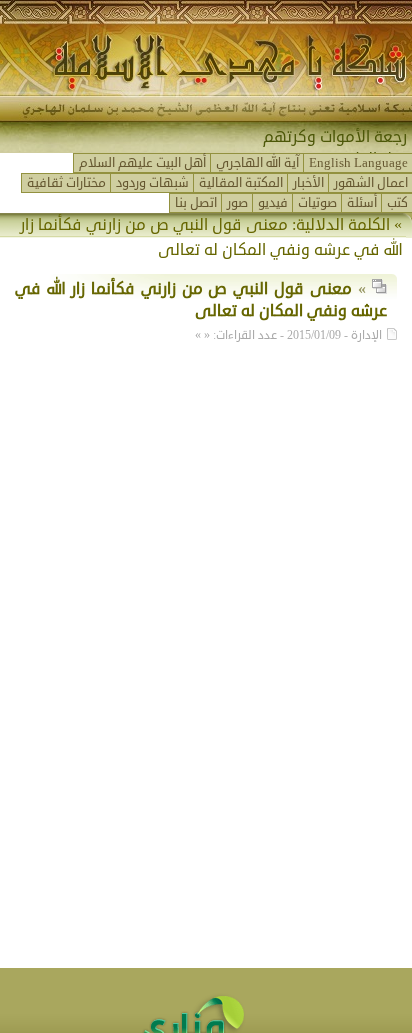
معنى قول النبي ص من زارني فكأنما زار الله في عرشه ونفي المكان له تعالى (201, 300)
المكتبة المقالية (241, 183)
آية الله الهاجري (257, 163)
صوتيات (317, 203)
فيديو (273, 203)
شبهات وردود (152, 183)
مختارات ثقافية (66, 183)
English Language (358, 163)
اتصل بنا (196, 203)
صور (237, 203)
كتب (397, 203)
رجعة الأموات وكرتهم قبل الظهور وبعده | (335, 148)
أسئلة (362, 203)
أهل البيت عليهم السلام (142, 163)
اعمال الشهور (371, 183)
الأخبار (308, 183)
